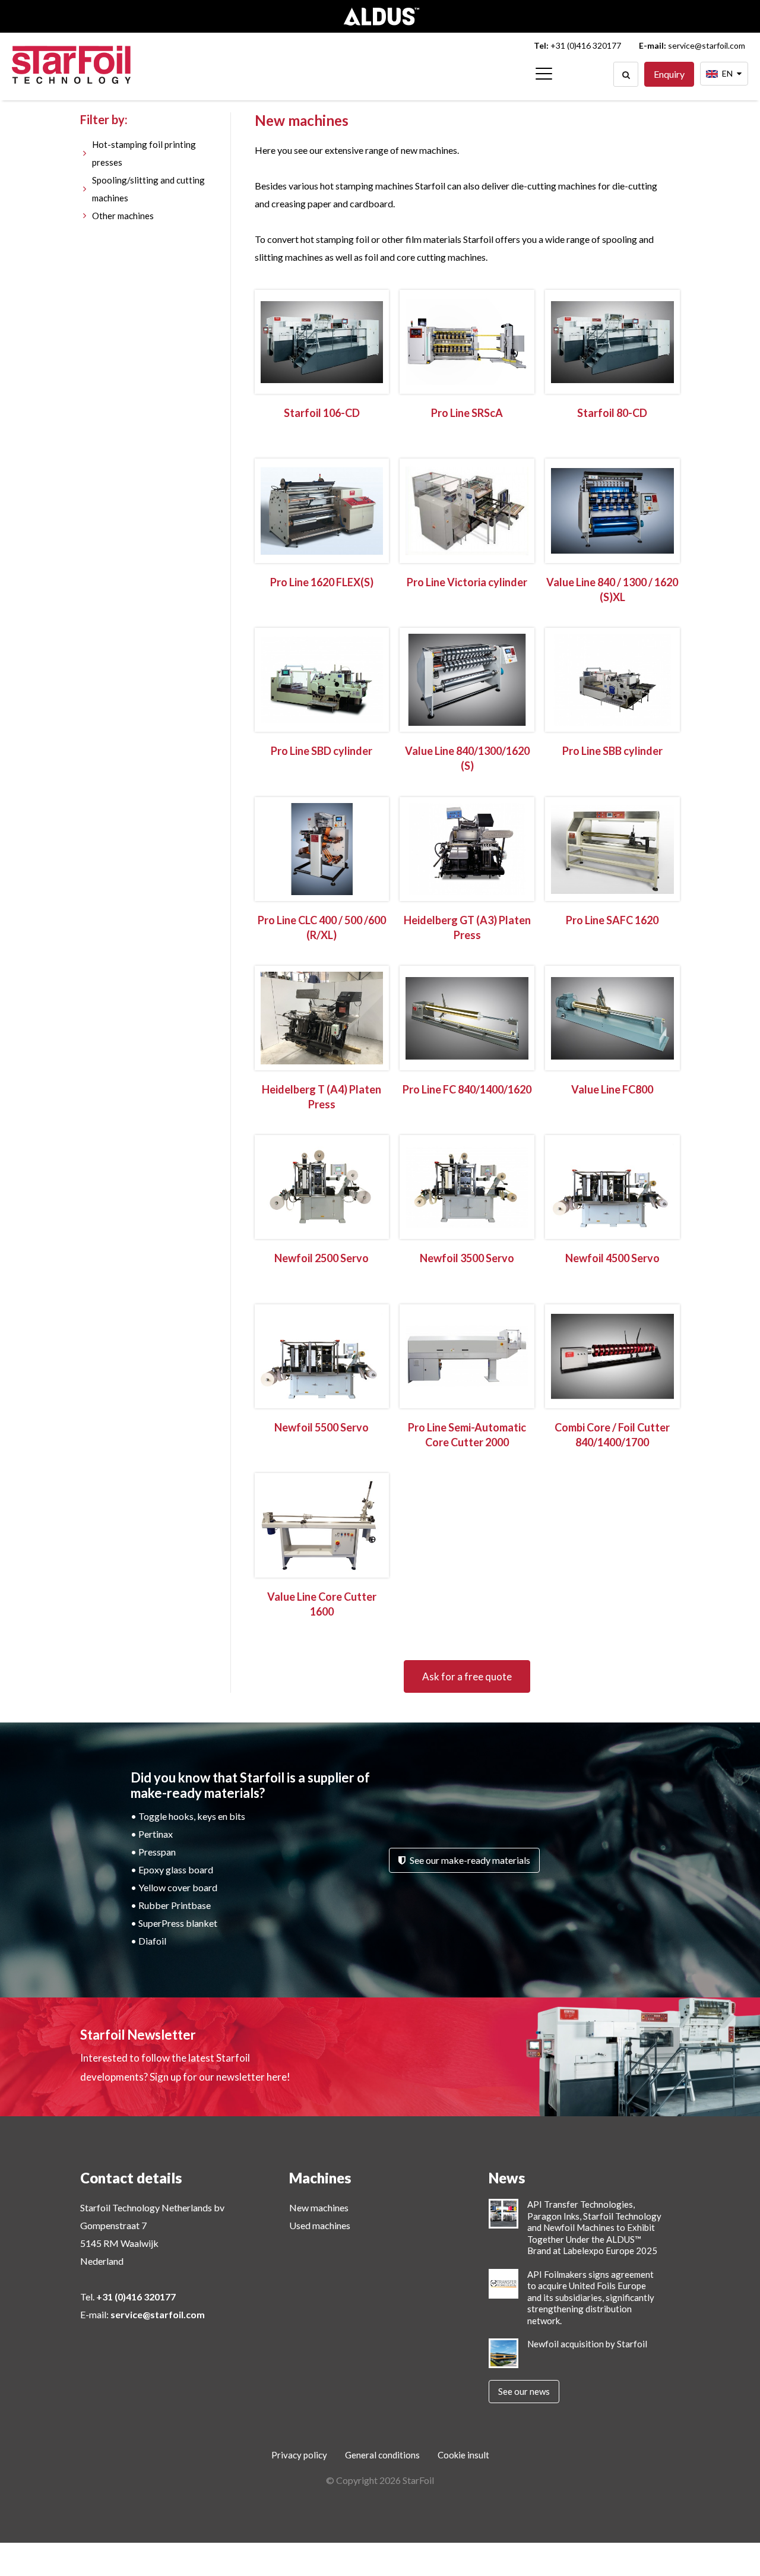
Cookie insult (463, 2455)
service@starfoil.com (707, 45)
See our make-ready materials (469, 1860)
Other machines (123, 216)
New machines (319, 2207)
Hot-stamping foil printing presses (144, 153)
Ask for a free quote (467, 1676)
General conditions (382, 2455)
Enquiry (669, 74)
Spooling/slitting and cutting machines (148, 189)
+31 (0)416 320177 (586, 45)
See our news (524, 2391)
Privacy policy (299, 2455)
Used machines (320, 2225)
